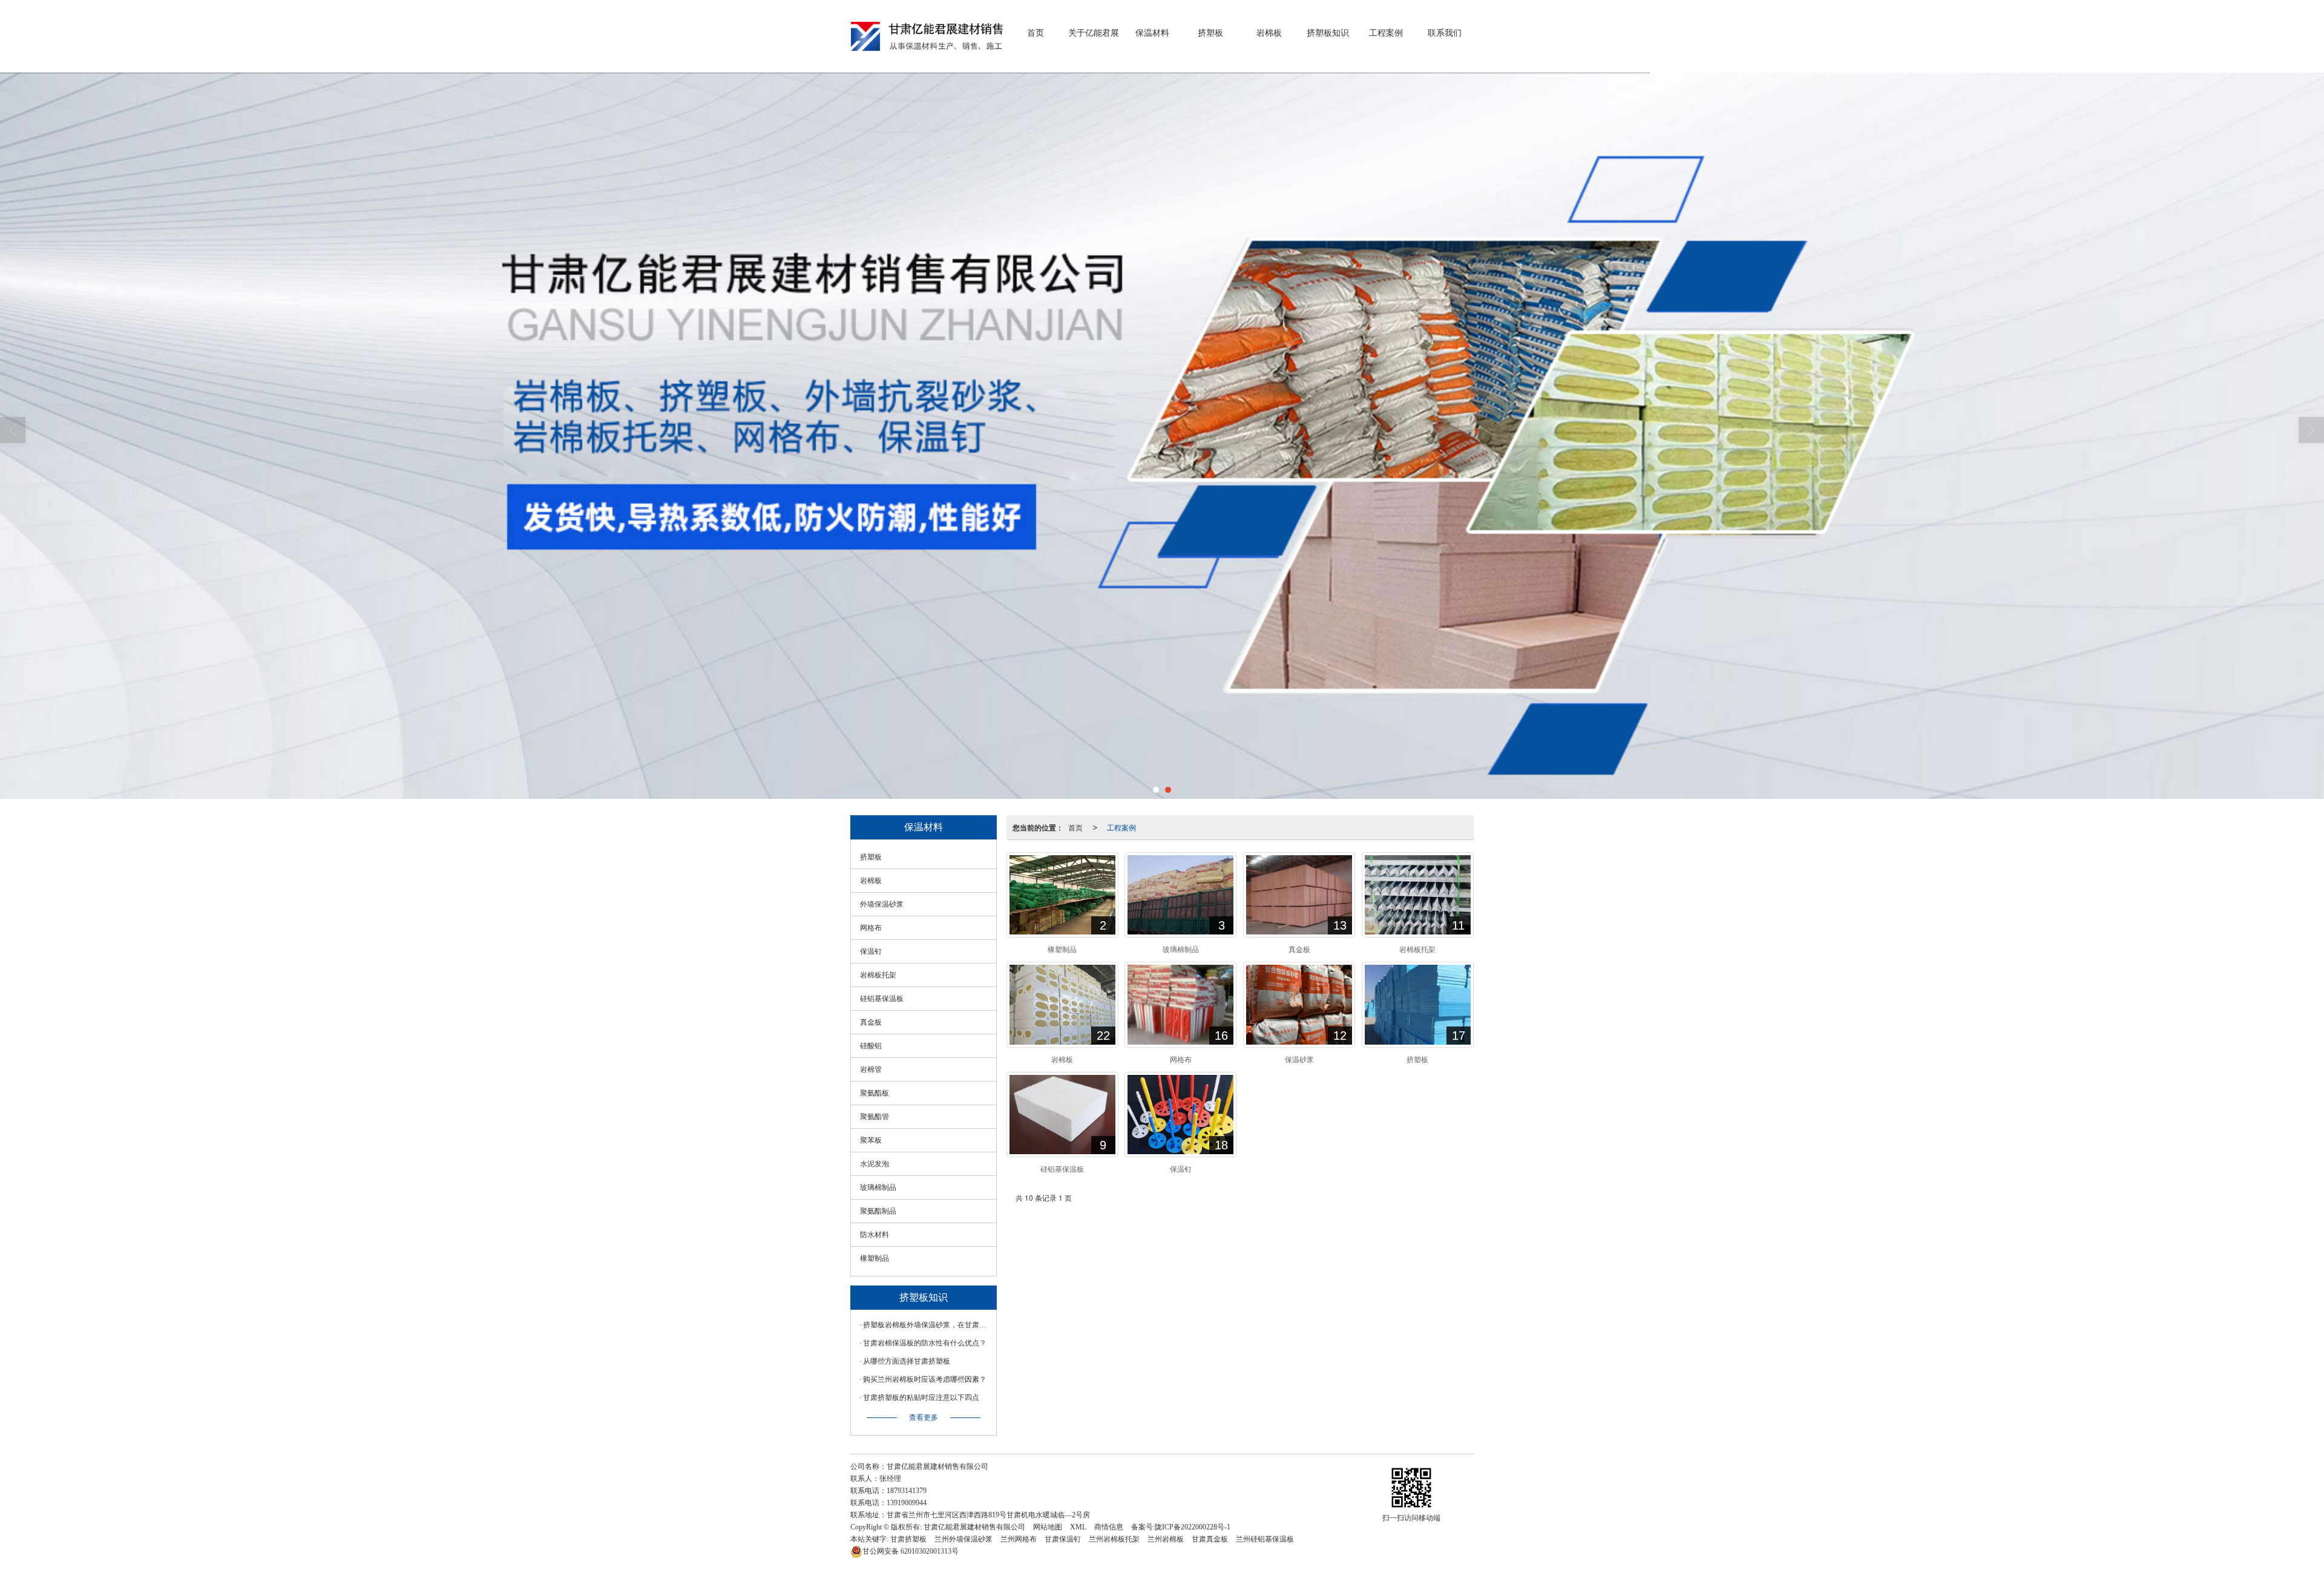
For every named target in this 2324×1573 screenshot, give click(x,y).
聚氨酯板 (875, 1093)
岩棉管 (871, 1069)
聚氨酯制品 (878, 1211)
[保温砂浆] (1299, 1004)
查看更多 (924, 1417)
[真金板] (1299, 895)
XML (1078, 1527)
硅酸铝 (871, 1046)
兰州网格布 (1019, 1539)
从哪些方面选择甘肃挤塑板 (907, 1361)
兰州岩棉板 (1166, 1539)
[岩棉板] (1062, 1004)
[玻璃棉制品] (1180, 895)
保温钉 (871, 951)
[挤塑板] (1418, 1004)
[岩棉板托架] (1418, 895)
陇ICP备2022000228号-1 (1193, 1527)
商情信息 (1109, 1527)
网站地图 (1048, 1527)
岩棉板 (1269, 33)
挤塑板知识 (1328, 33)
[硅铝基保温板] (1062, 1115)
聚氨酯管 (875, 1117)
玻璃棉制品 (878, 1187)
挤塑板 (1210, 33)
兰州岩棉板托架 (1114, 1539)
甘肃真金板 (1210, 1539)
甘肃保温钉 (1063, 1539)
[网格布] (1180, 1004)
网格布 (871, 928)
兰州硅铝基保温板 (1265, 1539)
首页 (1036, 33)
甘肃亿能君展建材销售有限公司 (974, 1527)
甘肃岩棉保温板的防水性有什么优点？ (925, 1343)
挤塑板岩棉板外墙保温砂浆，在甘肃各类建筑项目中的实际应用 (927, 1325)
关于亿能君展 (1094, 33)
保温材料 (1152, 33)
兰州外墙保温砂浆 (963, 1539)
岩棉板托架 (878, 975)
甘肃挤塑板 (908, 1539)
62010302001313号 (911, 1551)
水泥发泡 (875, 1164)
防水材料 (875, 1235)
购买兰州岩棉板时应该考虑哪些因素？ (925, 1379)
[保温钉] (1180, 1115)
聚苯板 (871, 1140)
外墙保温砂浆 (882, 904)
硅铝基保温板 (882, 999)
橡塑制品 (875, 1258)
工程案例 (1386, 33)
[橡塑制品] (1062, 895)
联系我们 (1445, 33)
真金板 (871, 1022)
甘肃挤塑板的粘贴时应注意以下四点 (921, 1397)
